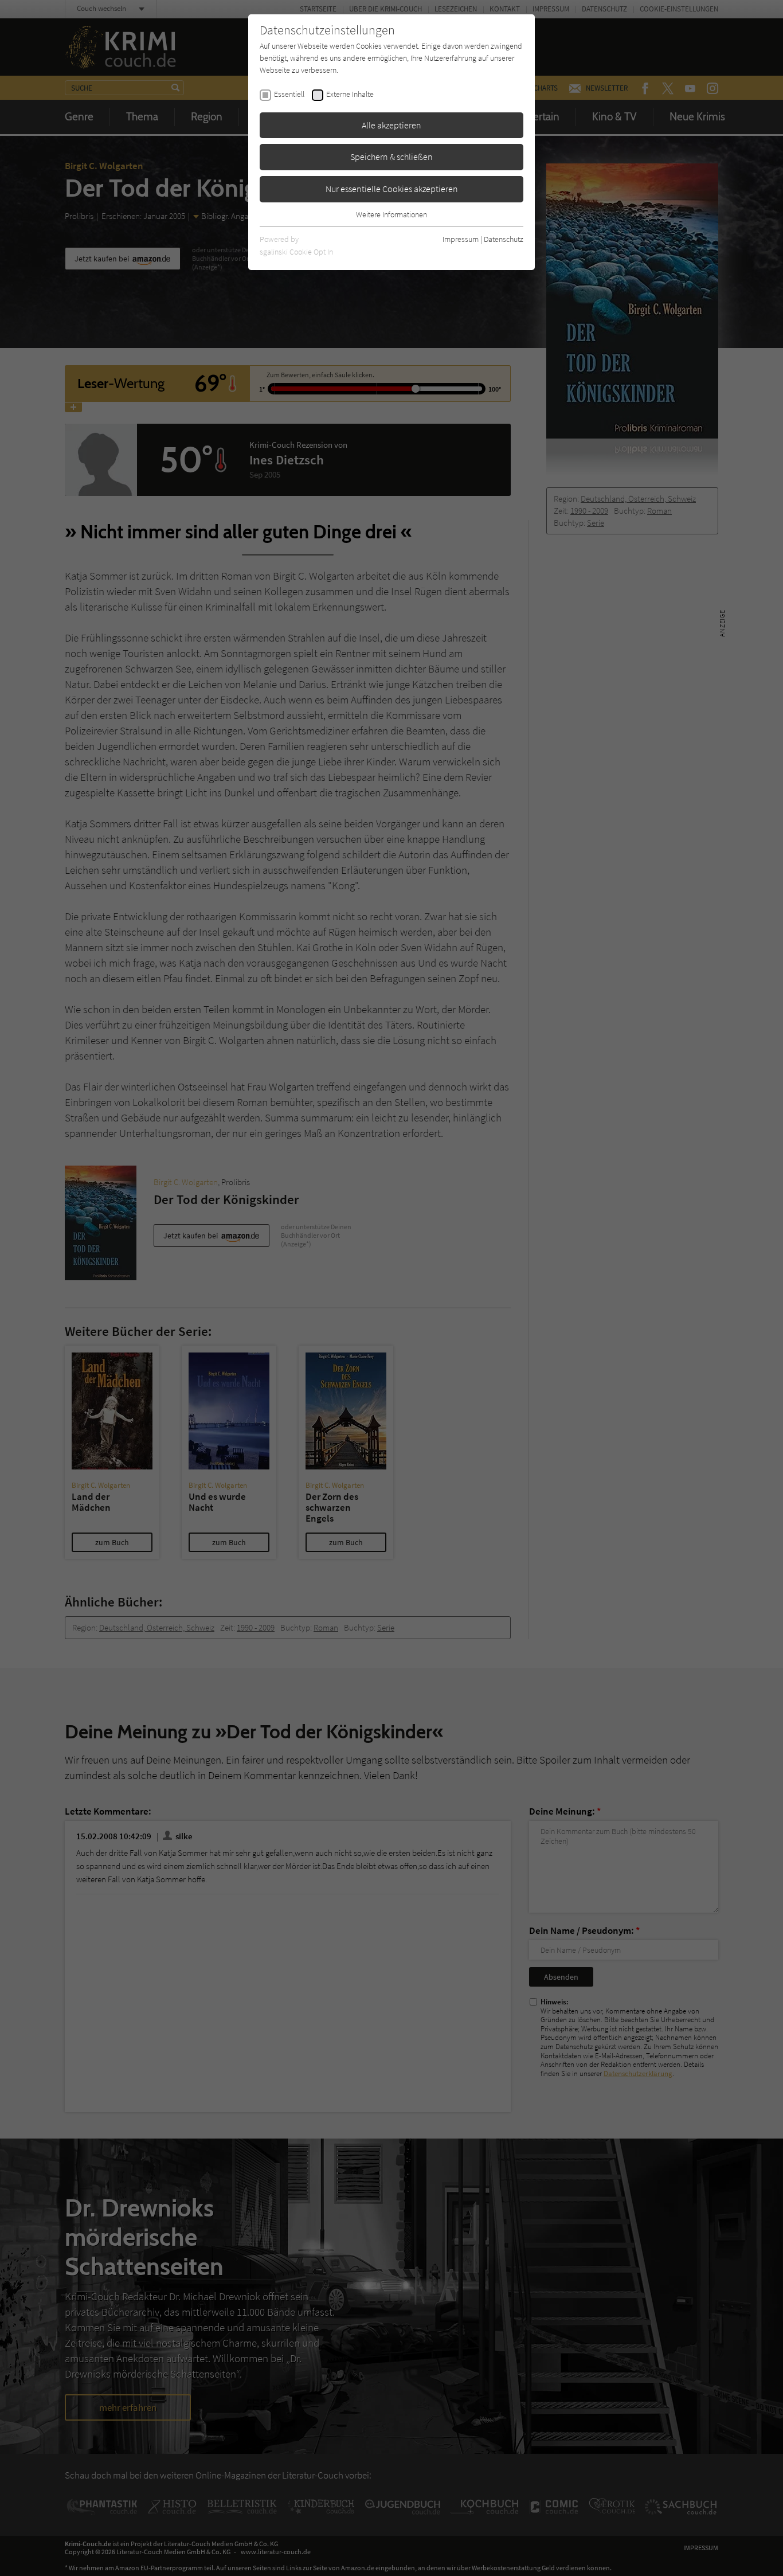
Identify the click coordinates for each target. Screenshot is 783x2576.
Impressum (461, 239)
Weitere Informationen (391, 214)
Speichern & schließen (391, 157)
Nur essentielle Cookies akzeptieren (392, 189)
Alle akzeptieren (391, 125)
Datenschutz (504, 239)
